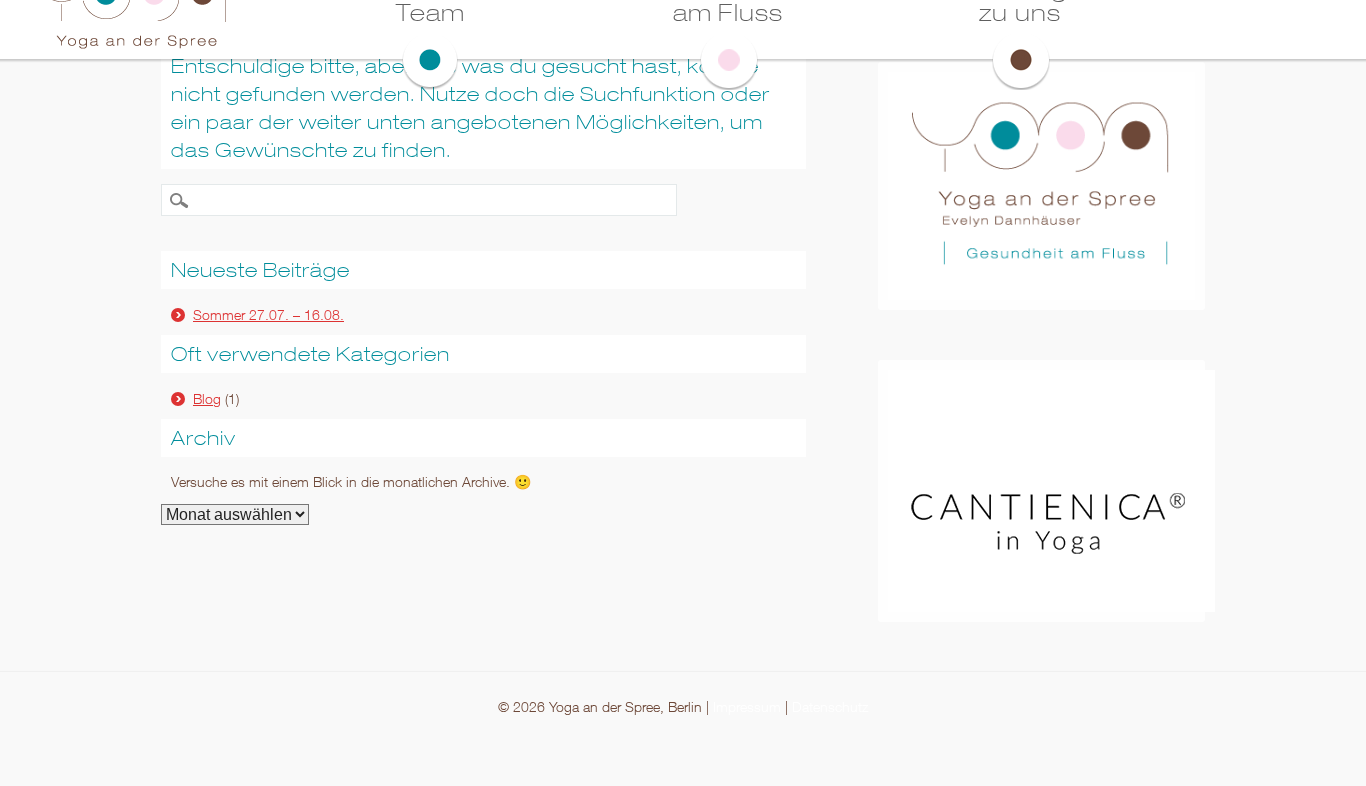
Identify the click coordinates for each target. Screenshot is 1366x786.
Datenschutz (830, 706)
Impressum (747, 706)
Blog (207, 398)
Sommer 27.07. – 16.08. (268, 314)
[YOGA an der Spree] (132, 47)
